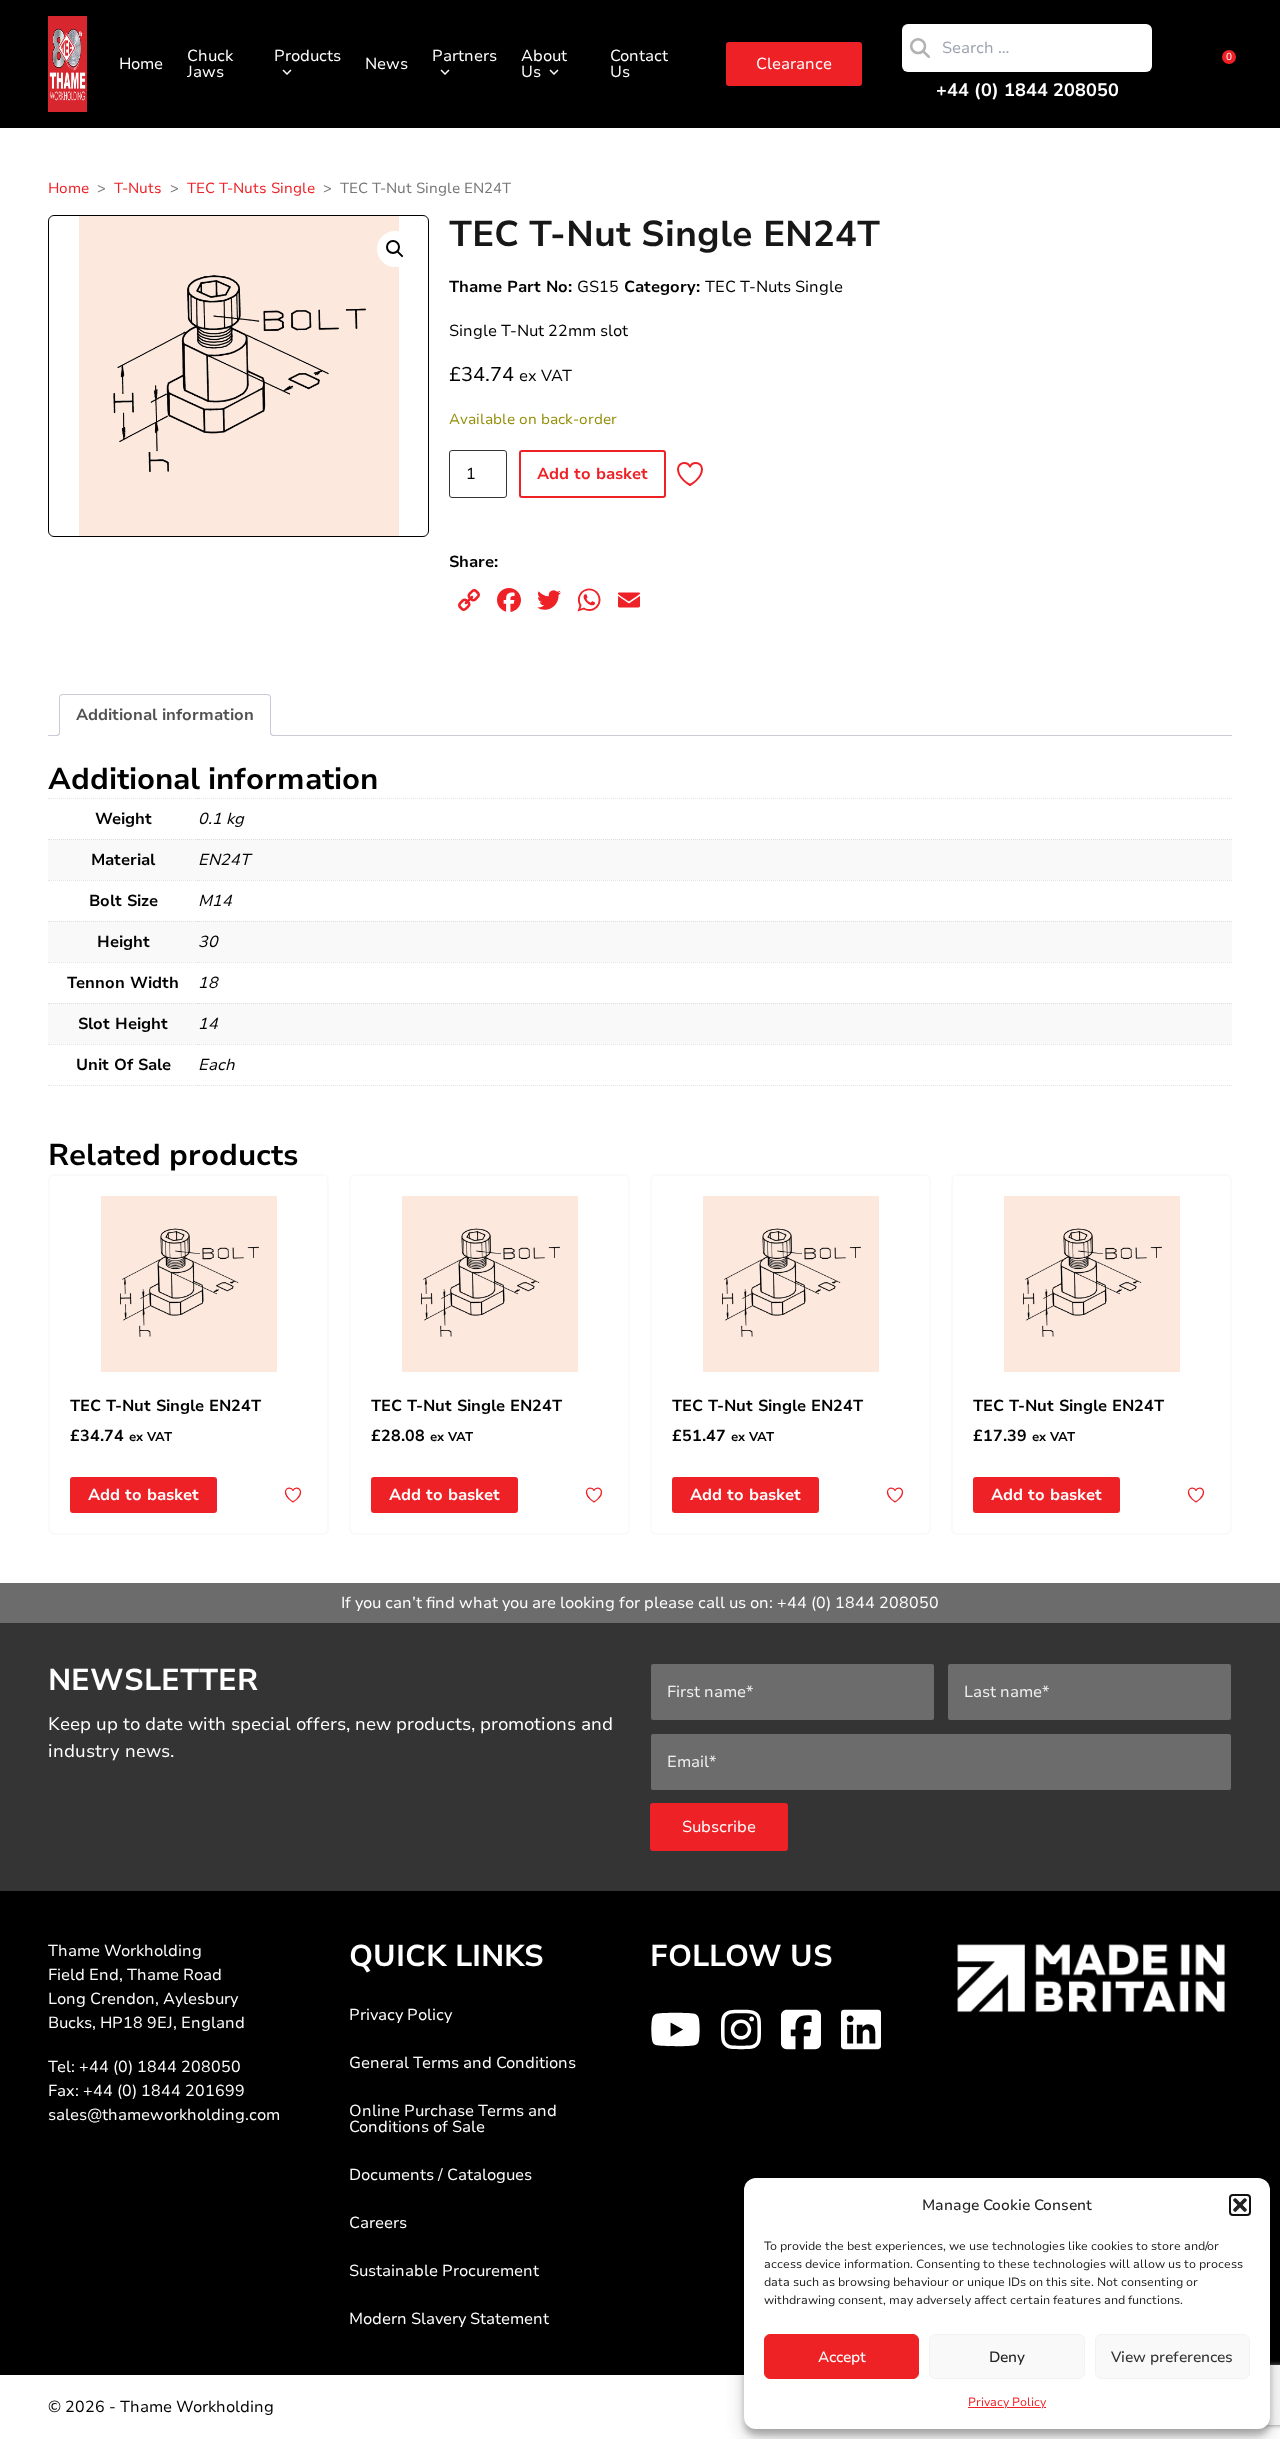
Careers (378, 2223)
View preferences (1172, 2357)
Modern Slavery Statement (449, 2319)
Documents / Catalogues (440, 2175)
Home (141, 64)
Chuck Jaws (210, 64)
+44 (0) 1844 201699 (164, 2091)
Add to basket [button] (143, 1495)
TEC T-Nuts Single (251, 188)
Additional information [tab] (165, 715)
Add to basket (592, 474)
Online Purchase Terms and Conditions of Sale (453, 2119)
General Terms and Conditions (462, 2063)
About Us (544, 64)
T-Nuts (138, 188)
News (386, 64)
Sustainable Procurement (444, 2271)
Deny (1007, 2357)
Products (307, 56)
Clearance (794, 64)
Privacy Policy (1007, 2402)
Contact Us (639, 64)
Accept (842, 2357)
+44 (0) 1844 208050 (1027, 90)
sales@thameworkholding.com (164, 2115)
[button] (1240, 2205)
